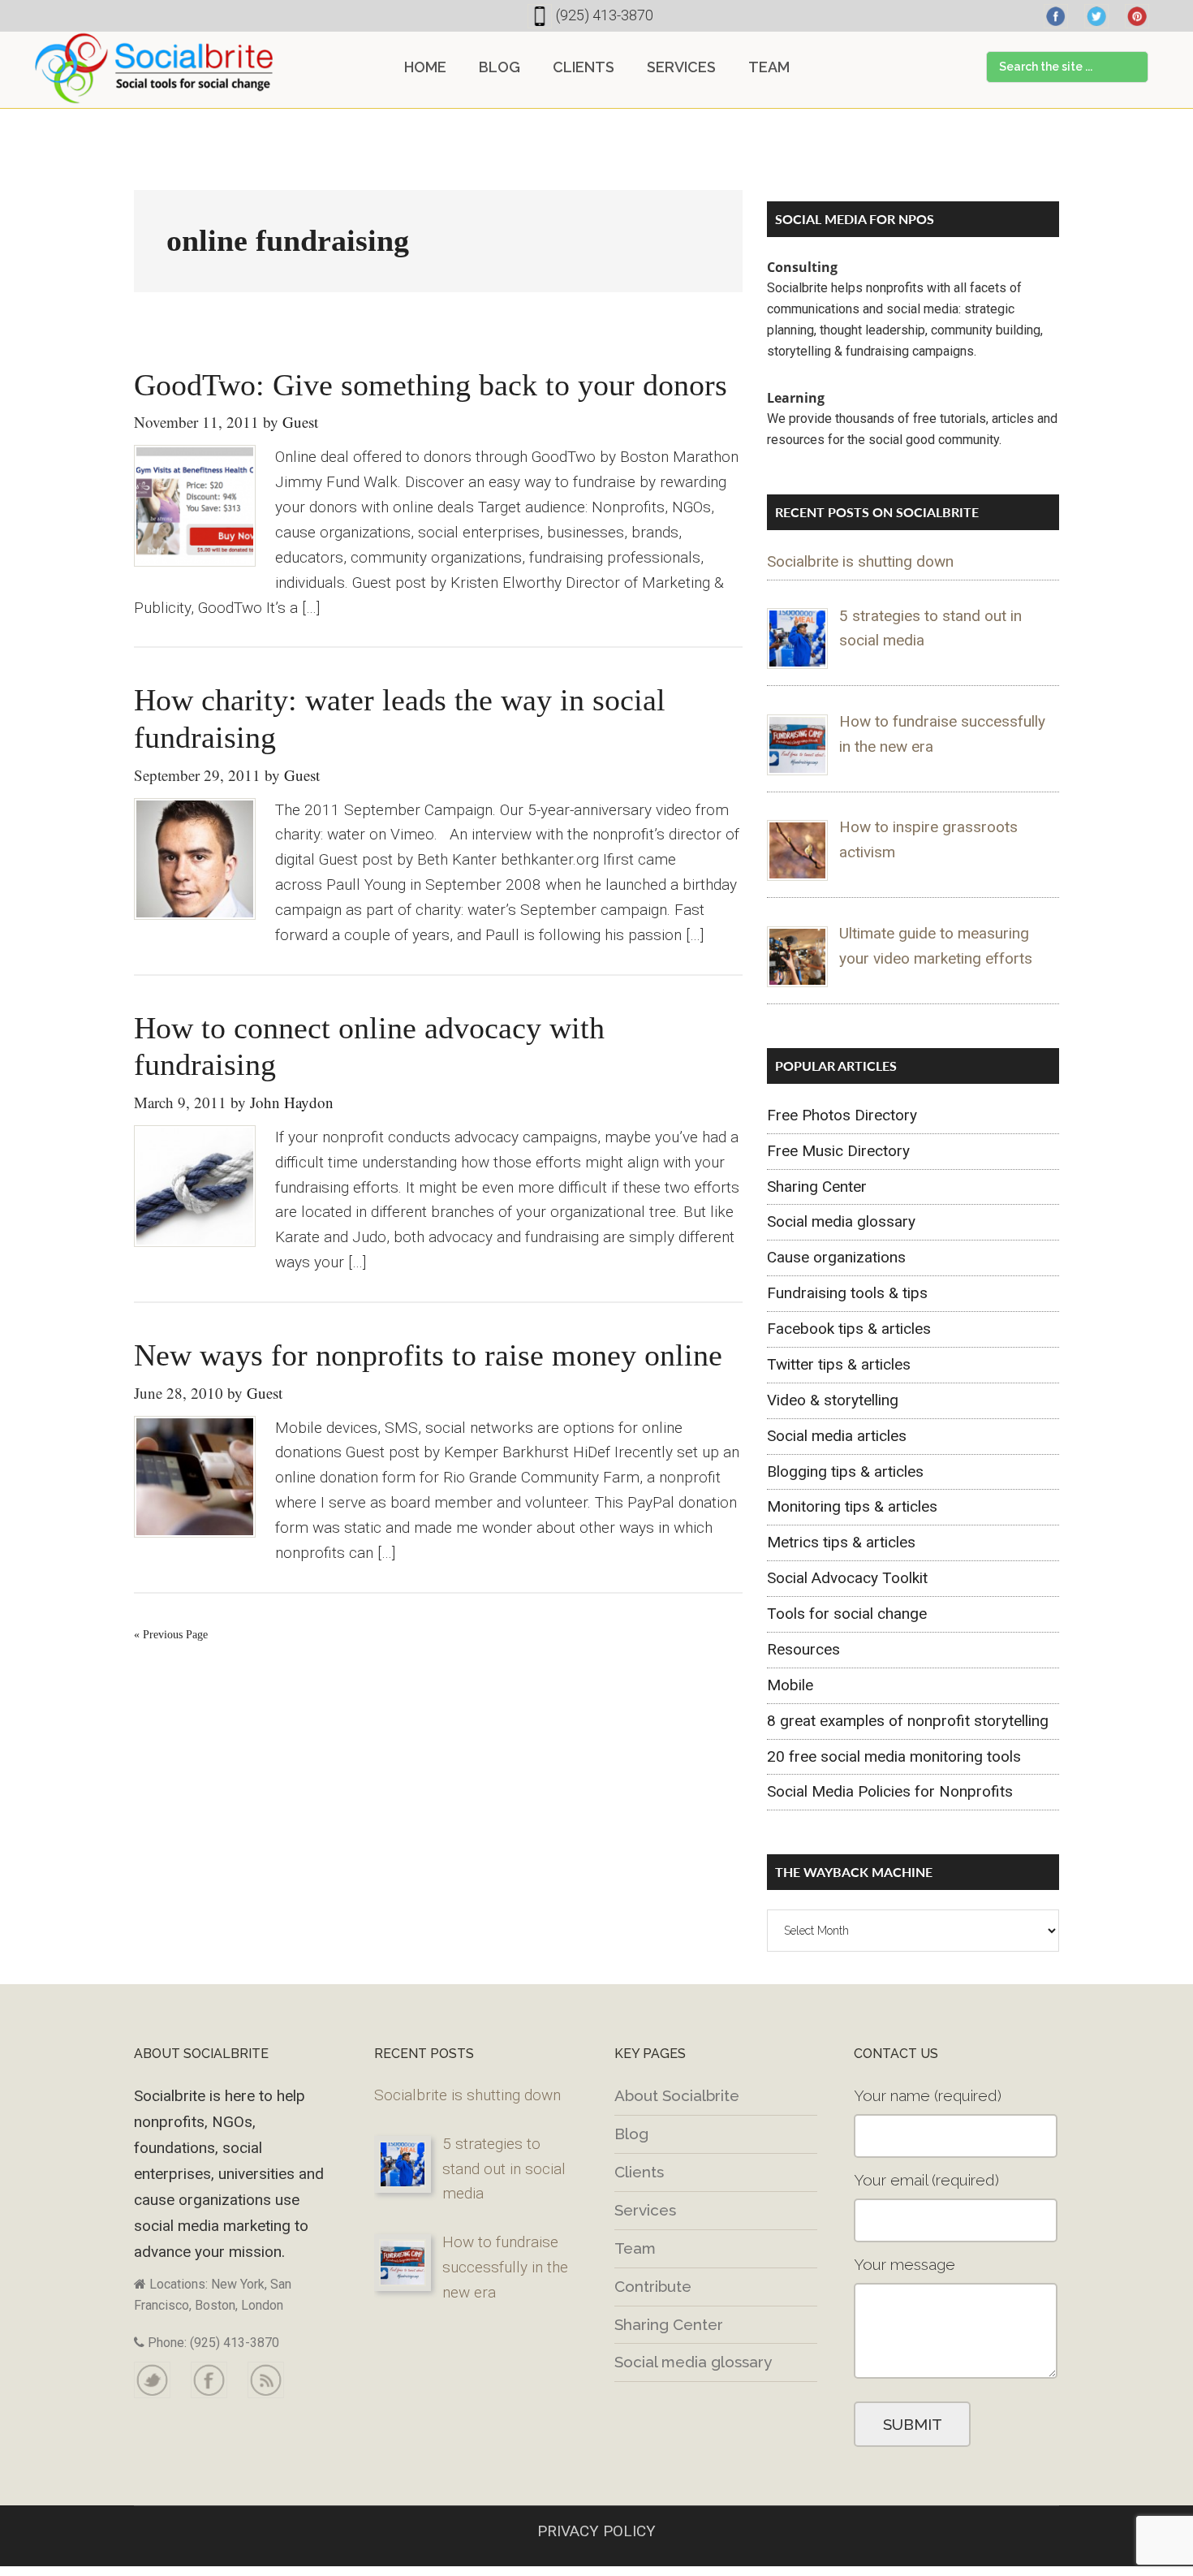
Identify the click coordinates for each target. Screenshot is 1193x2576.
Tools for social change (847, 1614)
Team (635, 2248)
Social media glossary (841, 1221)
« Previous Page (171, 1635)
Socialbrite (154, 68)
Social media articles (837, 1436)
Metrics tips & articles (841, 1542)
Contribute (653, 2286)
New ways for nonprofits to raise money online (428, 1355)
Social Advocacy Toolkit (847, 1578)
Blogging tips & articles (845, 1471)
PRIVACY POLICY (596, 2531)
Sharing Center (817, 1187)
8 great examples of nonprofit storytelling (908, 1721)
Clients (639, 2172)
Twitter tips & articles (839, 1364)
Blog (631, 2134)
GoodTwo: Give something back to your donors (431, 385)
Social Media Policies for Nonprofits (890, 1791)
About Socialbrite (677, 2095)
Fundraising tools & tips (847, 1293)
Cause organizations (836, 1257)
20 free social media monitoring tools (894, 1756)
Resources (803, 1649)
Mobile (790, 1685)
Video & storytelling (833, 1400)
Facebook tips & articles (849, 1329)
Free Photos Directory (842, 1115)
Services (645, 2210)
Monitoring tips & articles (852, 1506)
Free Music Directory (838, 1151)
